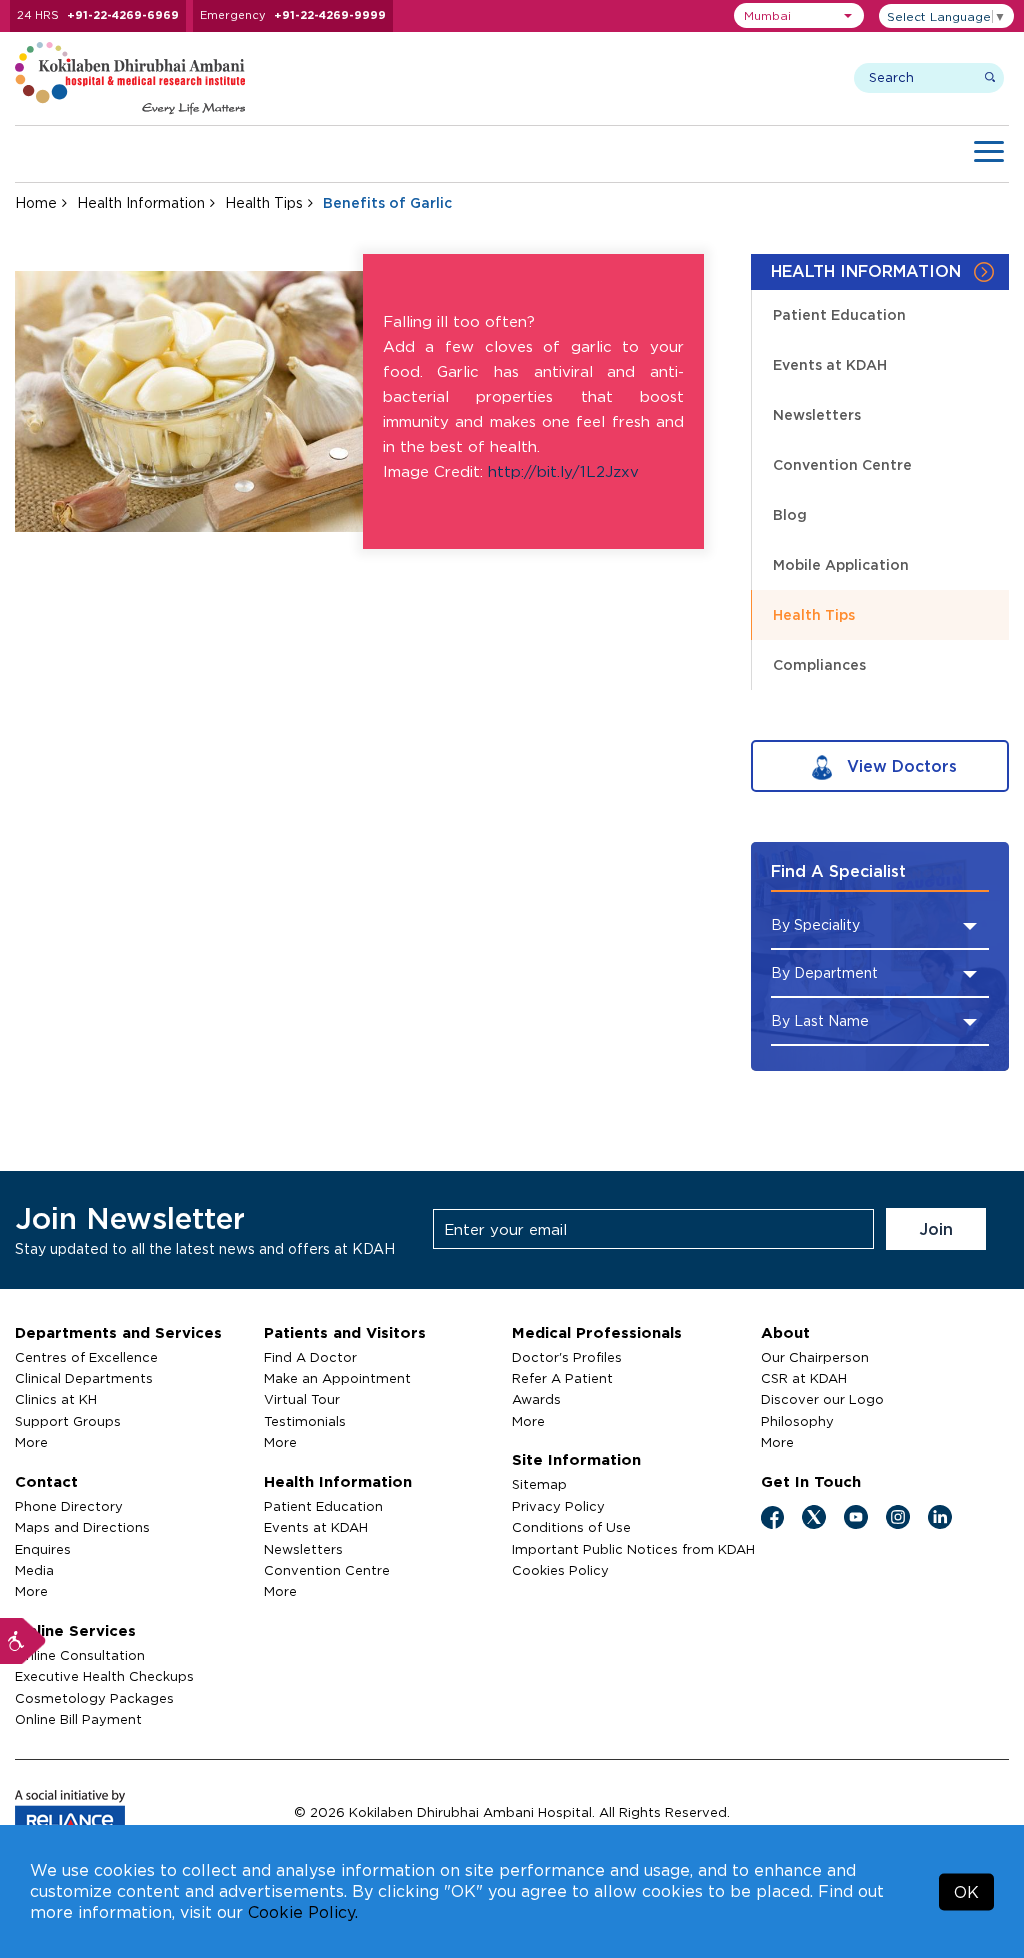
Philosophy (797, 1421)
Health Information (141, 202)
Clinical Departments (84, 1378)
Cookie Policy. (303, 1912)
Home (36, 202)
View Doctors (899, 766)
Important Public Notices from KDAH (633, 1549)
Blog (790, 514)
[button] (799, 15)
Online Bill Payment (78, 1719)
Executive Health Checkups (104, 1676)
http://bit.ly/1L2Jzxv (563, 471)
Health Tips (264, 202)
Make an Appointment (337, 1378)
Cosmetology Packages (94, 1698)
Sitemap (539, 1484)
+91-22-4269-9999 (330, 15)
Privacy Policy (558, 1506)
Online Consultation (80, 1655)
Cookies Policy (560, 1570)
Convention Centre (842, 464)
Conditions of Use (571, 1527)
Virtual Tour (302, 1399)
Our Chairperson (815, 1357)
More (31, 1442)
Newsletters (817, 414)
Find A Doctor (310, 1357)
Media (34, 1570)
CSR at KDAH (804, 1378)
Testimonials (305, 1421)
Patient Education (839, 314)
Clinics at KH (56, 1399)
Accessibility (23, 1641)
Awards (536, 1399)
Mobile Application (841, 564)
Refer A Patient (562, 1378)
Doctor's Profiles (567, 1357)
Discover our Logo (822, 1399)
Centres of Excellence (86, 1357)
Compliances (819, 664)
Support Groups (68, 1421)
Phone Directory (69, 1506)
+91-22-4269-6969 (123, 15)
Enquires (43, 1549)
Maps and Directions (82, 1527)
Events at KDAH (830, 364)
